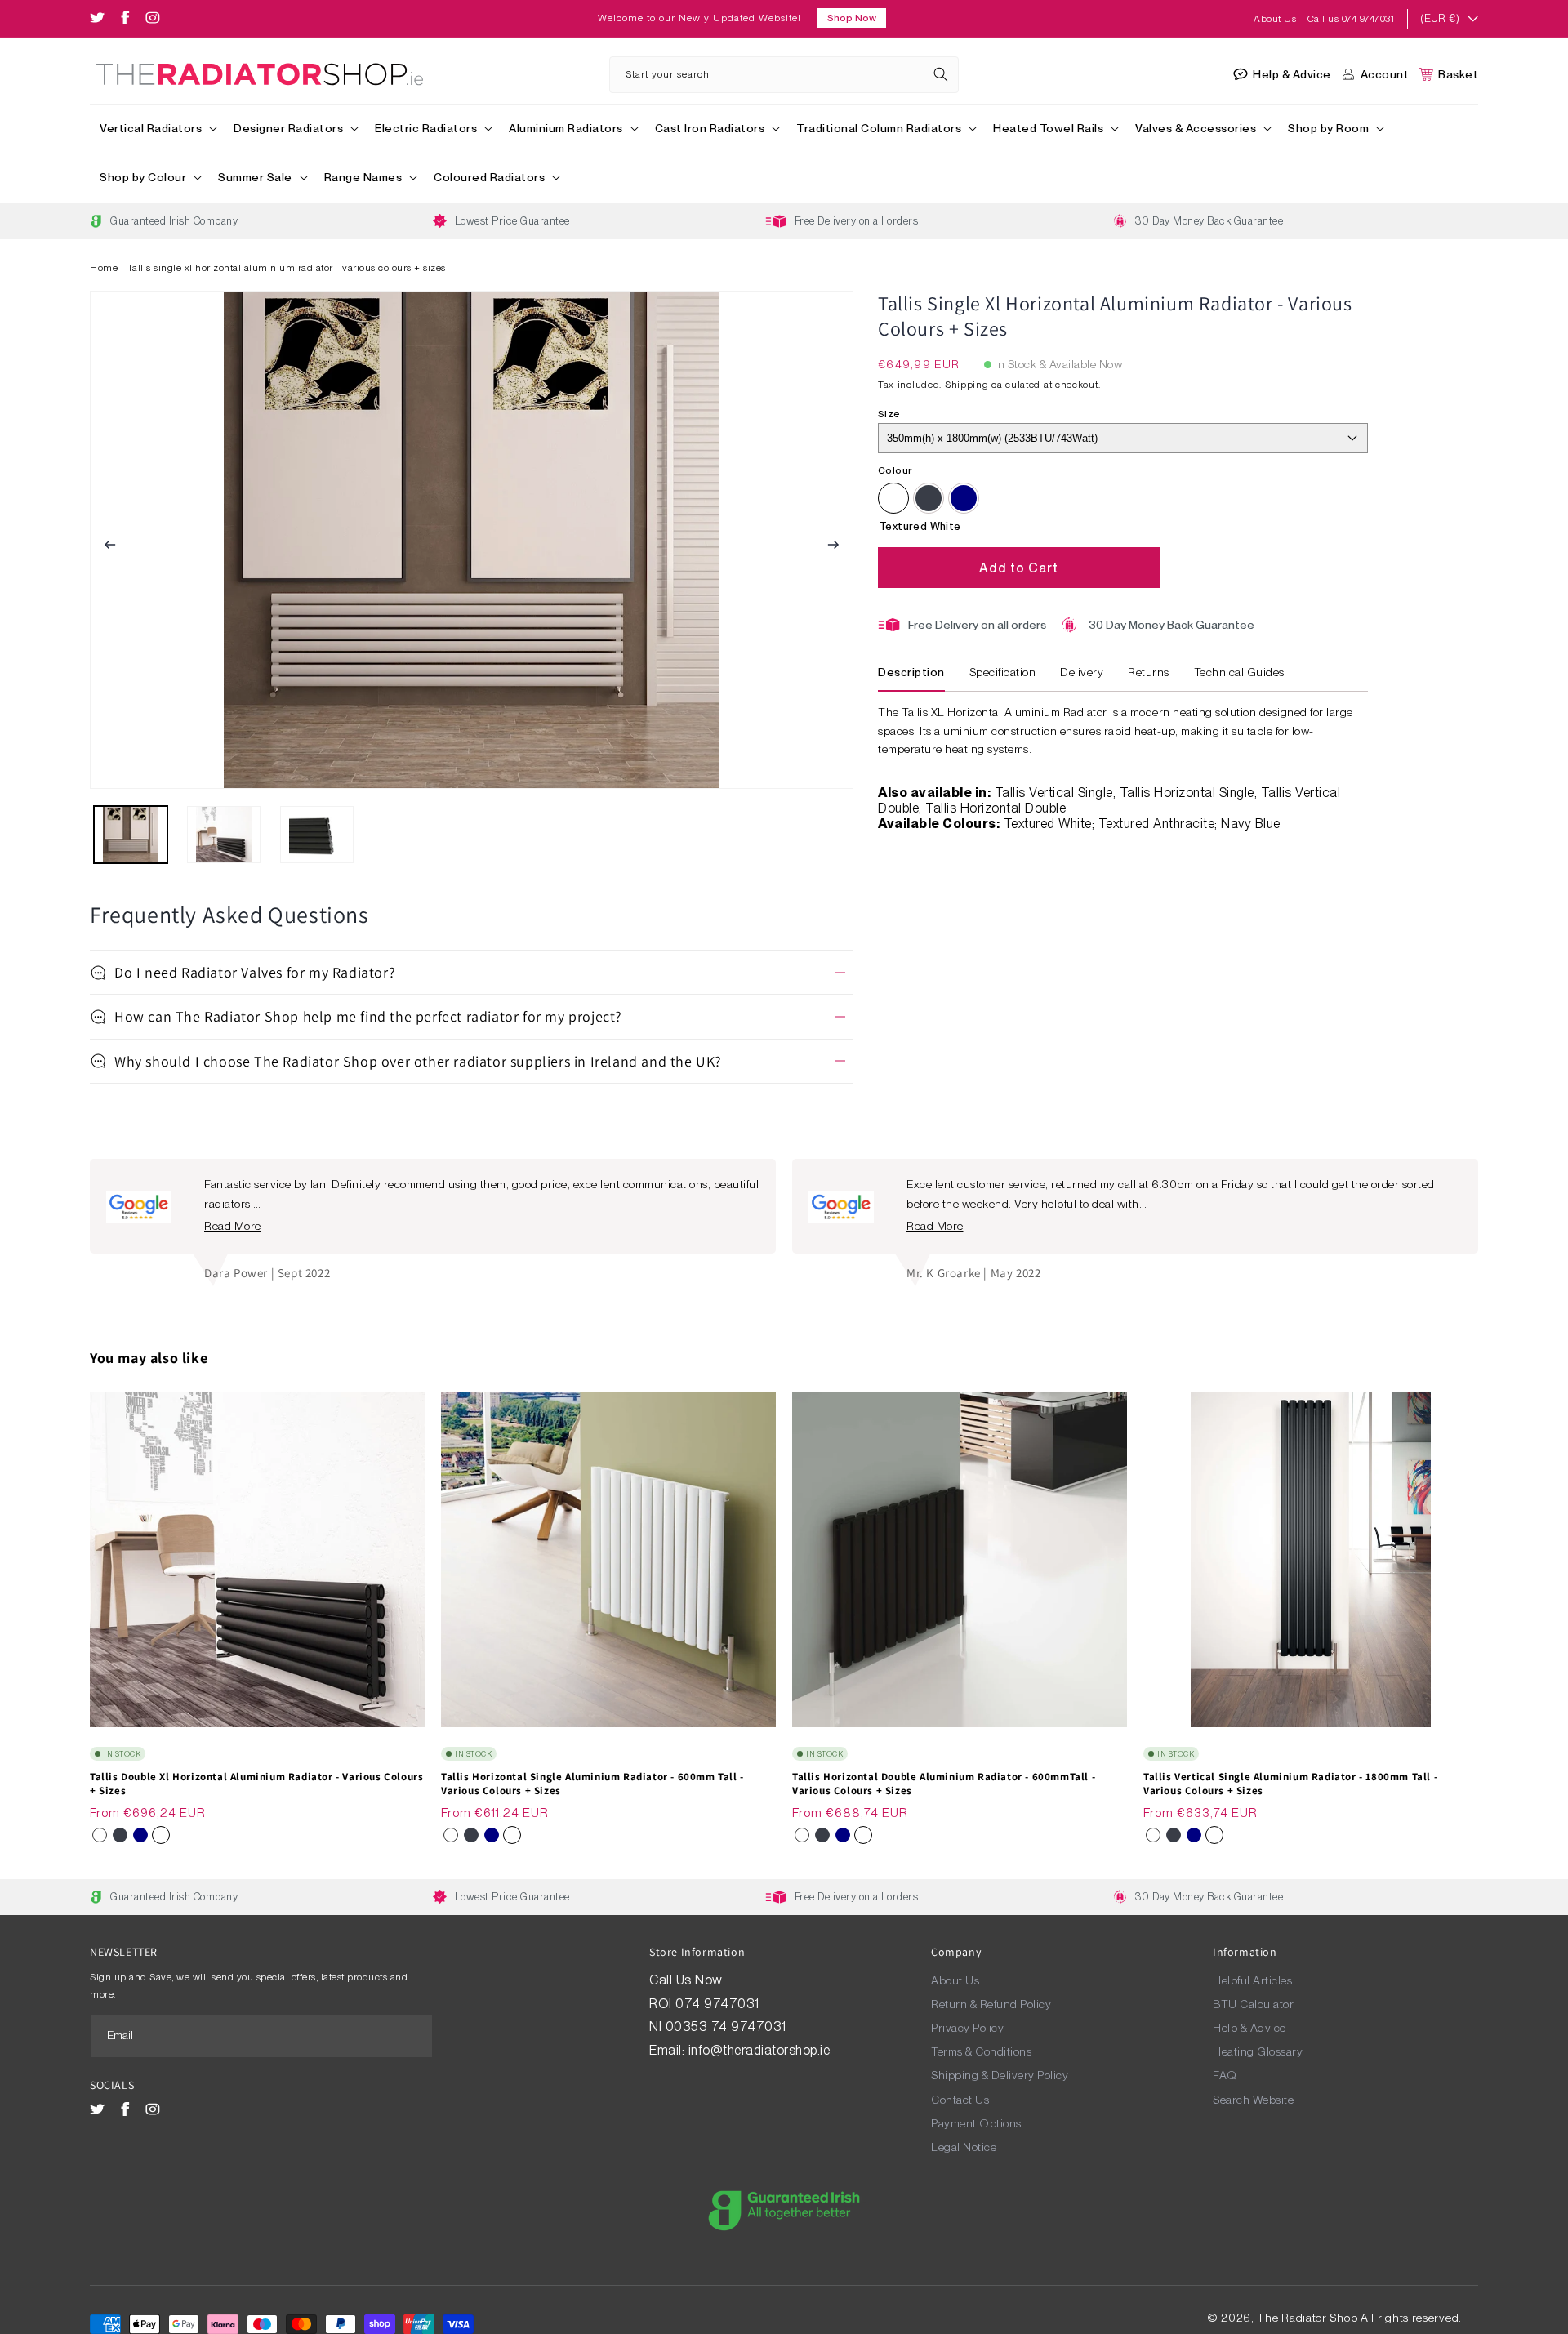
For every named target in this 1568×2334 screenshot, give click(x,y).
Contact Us (960, 2100)
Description (911, 672)
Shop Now (852, 18)
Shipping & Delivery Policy (1000, 2075)
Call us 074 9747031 (1351, 19)
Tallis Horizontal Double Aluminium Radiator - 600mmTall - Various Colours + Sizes (944, 1784)
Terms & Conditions (981, 2051)
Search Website (1253, 2100)
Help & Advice (1249, 2028)
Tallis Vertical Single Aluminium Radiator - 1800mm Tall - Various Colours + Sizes (1290, 1784)
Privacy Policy (967, 2028)
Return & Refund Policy (991, 2004)
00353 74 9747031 (726, 2027)
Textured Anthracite (929, 498)
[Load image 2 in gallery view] (224, 835)
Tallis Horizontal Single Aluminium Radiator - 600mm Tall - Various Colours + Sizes (592, 1784)
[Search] (941, 74)
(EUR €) (1440, 18)
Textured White (893, 498)
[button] (157, 129)
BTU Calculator (1253, 2004)
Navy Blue (964, 498)
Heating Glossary (1258, 2051)
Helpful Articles (1252, 1980)
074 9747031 (719, 2004)
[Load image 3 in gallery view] (317, 835)
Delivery (1082, 672)
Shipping (967, 385)
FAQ (1225, 2075)
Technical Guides (1239, 672)
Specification (1003, 672)
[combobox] (784, 75)
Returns (1149, 672)
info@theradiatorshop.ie (759, 2050)
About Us (1276, 19)
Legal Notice (964, 2147)
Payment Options (976, 2123)
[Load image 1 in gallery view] (131, 835)
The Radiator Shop (1307, 2318)
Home (104, 268)
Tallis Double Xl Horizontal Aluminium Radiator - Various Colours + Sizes (256, 1784)
